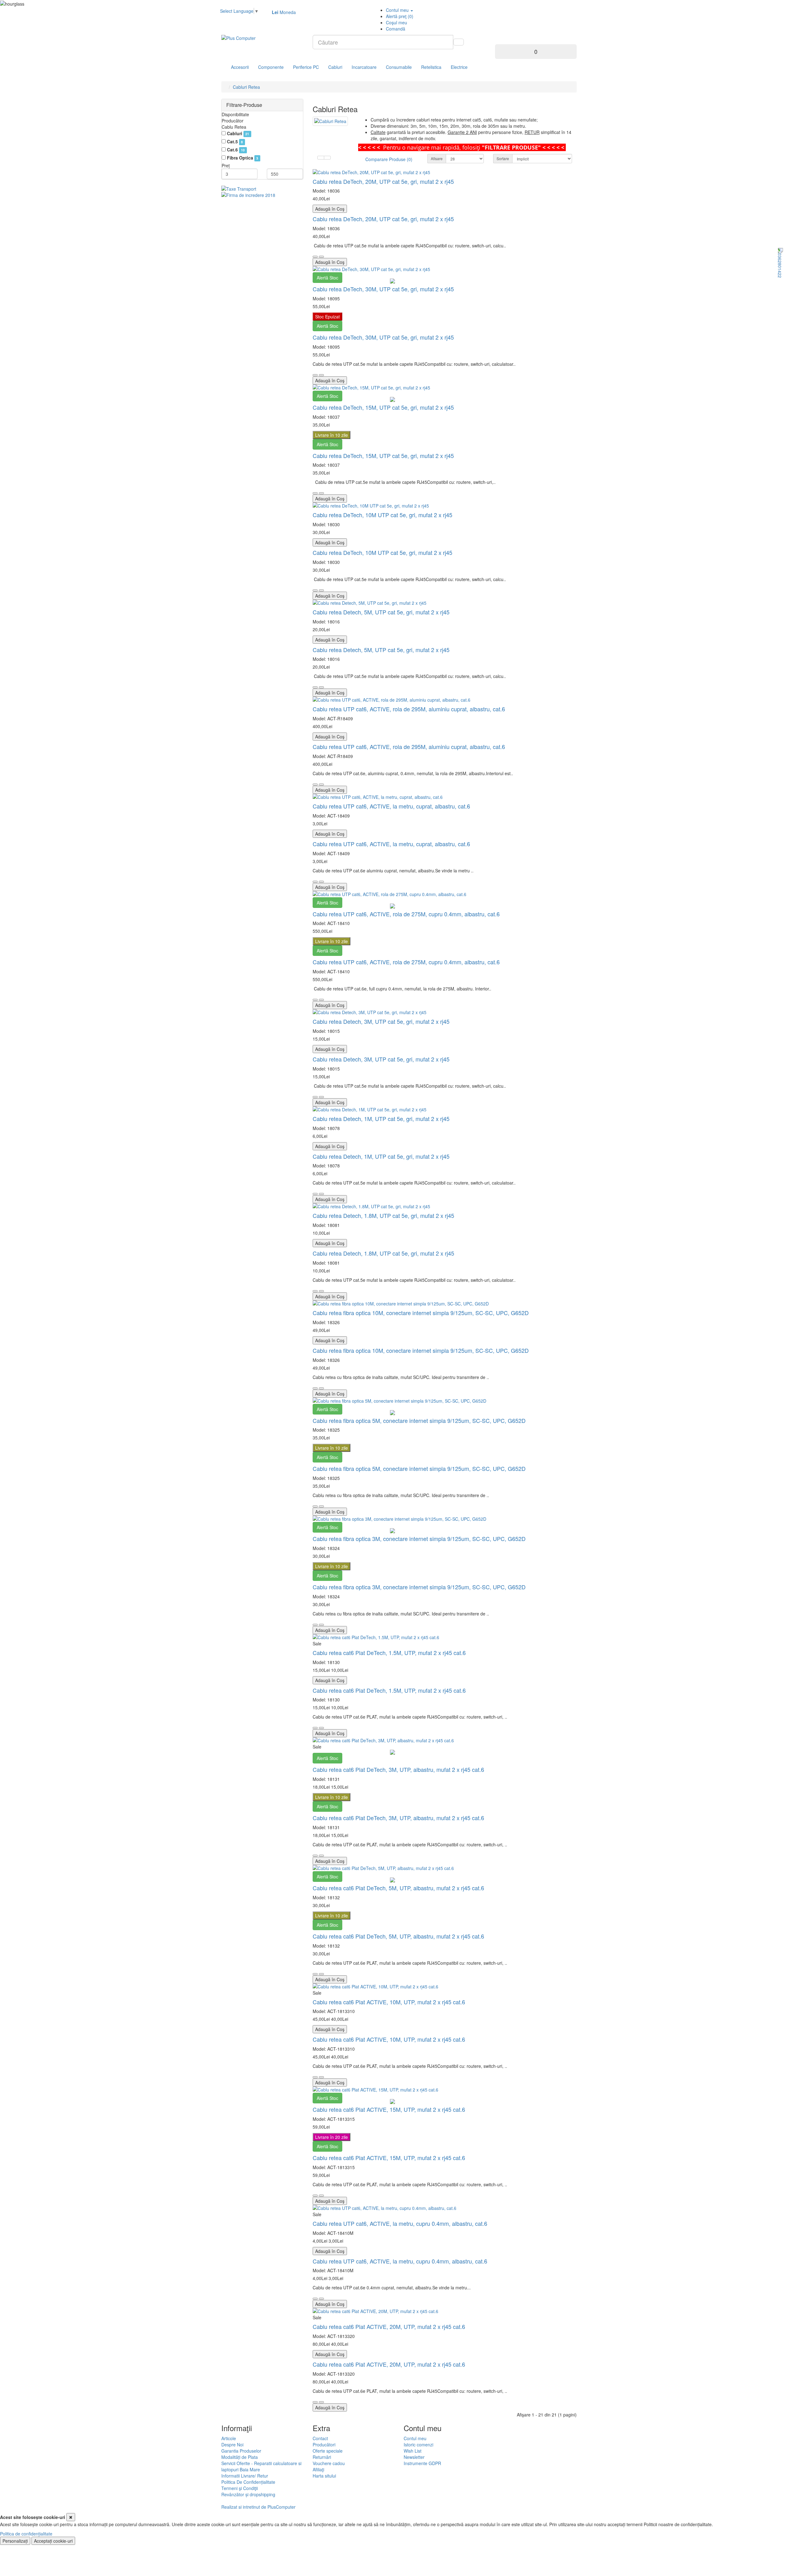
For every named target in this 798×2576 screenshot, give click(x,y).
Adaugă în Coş (330, 209)
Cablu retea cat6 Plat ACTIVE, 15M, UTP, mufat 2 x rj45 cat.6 (389, 2109)
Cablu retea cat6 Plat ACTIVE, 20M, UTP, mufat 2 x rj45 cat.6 (389, 2326)
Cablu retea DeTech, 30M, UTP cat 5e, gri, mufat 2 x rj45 (383, 289)
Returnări (322, 2457)
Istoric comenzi (418, 2445)
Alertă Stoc (327, 278)
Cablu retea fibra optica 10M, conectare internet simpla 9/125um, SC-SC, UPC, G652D (421, 1313)
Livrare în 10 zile (332, 435)
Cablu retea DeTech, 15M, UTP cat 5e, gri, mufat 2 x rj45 (383, 407)
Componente (271, 67)
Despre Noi (232, 2445)
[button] (500, 40)
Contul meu (415, 2438)
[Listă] (327, 158)
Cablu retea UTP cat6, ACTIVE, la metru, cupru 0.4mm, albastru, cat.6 (400, 2223)
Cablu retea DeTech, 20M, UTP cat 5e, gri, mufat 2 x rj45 (383, 181)
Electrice (459, 67)
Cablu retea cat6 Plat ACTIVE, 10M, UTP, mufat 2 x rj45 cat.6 (389, 2002)
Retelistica (431, 67)
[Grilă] (321, 158)
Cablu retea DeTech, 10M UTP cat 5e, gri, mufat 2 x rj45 (382, 515)
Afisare (437, 158)
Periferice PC (306, 67)
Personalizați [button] (15, 2541)
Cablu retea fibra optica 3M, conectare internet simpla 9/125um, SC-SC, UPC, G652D (419, 1538)
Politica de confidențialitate (26, 2534)
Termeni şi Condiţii (240, 2488)
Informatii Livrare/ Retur (245, 2476)
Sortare (503, 158)
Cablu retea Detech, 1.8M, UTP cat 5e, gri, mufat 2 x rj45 (383, 1215)
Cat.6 (232, 150)
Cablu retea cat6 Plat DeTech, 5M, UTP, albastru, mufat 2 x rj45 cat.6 (398, 1888)
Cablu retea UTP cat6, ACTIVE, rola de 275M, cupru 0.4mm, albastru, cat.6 (406, 914)
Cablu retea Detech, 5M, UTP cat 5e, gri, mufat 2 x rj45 (381, 612)
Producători (324, 2445)
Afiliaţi (318, 2469)
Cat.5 (232, 141)
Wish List (413, 2451)
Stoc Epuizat (327, 317)
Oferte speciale (328, 2451)
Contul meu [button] (398, 10)
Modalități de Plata (240, 2457)
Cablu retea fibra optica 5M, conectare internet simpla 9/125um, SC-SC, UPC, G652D (419, 1420)
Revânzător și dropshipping (248, 2494)
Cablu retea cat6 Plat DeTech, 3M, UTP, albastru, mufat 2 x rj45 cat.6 (398, 1769)
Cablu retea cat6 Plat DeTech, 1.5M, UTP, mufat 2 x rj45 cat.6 (389, 1653)
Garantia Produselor (241, 2451)
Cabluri (335, 67)
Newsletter (414, 2457)
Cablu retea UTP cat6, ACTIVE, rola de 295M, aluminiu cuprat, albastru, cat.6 (409, 709)
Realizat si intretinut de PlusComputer (258, 2507)
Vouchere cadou (329, 2463)
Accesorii (240, 67)
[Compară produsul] (321, 257)
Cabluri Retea (246, 87)
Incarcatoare (364, 67)
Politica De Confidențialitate (248, 2482)
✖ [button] (71, 2517)
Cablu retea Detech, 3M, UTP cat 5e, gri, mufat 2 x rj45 (381, 1021)
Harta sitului (324, 2476)
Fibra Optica (240, 158)
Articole (229, 2438)
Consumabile (399, 67)
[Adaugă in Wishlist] (315, 257)
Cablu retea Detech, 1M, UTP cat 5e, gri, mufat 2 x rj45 (381, 1119)
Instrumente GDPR (422, 2463)
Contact (320, 2438)
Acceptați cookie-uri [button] (53, 2541)
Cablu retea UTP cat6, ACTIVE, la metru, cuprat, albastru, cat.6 (391, 806)
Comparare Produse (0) (389, 159)
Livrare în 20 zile (332, 2137)
